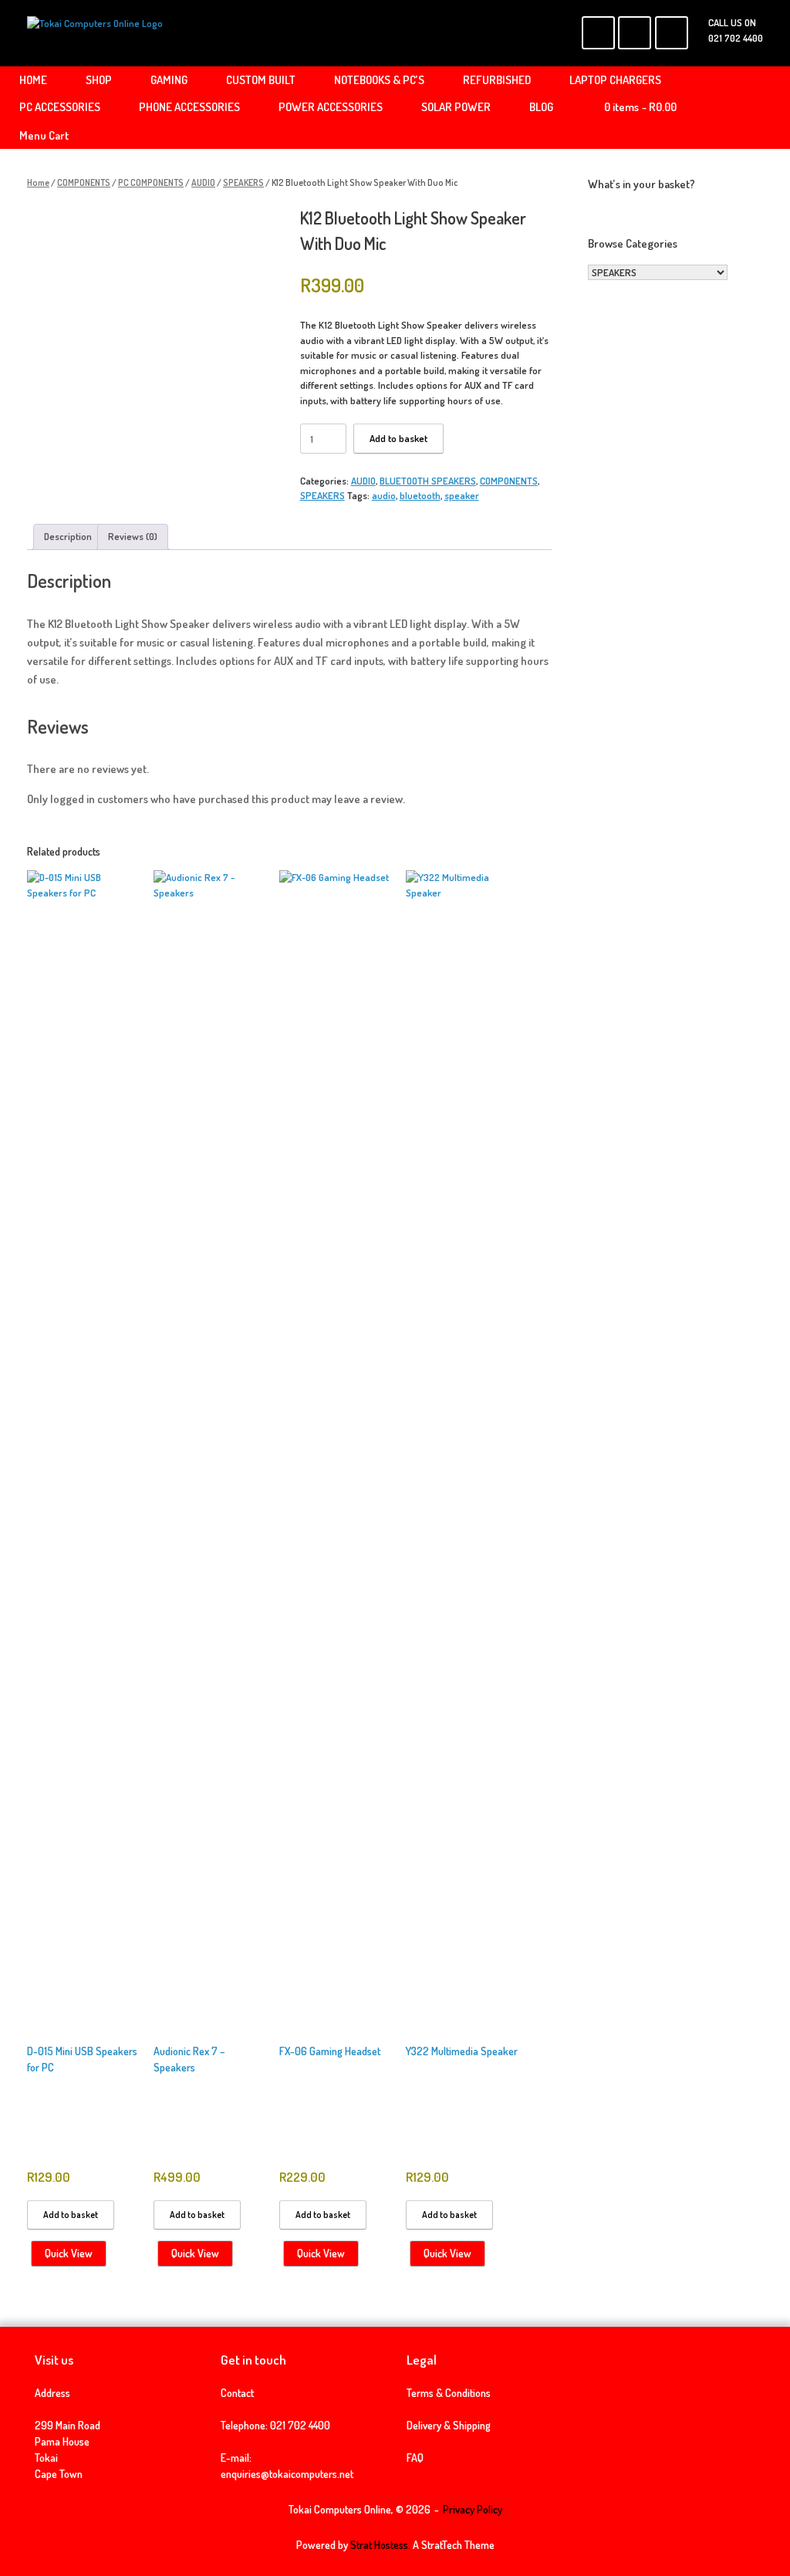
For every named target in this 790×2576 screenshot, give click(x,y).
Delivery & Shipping (449, 2425)
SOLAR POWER (456, 107)
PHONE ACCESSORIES (189, 107)
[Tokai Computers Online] (95, 33)
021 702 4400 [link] (300, 2425)
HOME (33, 80)
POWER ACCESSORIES (331, 107)
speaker (462, 495)
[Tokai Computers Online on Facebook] (598, 33)
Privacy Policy (473, 2509)
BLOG (541, 107)
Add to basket (398, 438)
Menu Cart (44, 135)
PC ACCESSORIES (60, 107)
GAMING (169, 80)
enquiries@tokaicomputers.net (287, 2474)
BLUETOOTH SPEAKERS (428, 481)
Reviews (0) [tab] (133, 536)
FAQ (415, 2458)
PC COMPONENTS (151, 182)
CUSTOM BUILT (261, 80)
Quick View (69, 2253)
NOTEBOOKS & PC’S (379, 80)
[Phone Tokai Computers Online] (672, 33)
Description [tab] (68, 536)
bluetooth (420, 495)
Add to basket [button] (71, 2215)
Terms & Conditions (449, 2393)
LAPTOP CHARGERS (615, 80)
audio (384, 495)
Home (38, 182)
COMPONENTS (84, 182)
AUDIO (203, 182)
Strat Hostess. (380, 2545)
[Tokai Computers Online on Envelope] (635, 33)
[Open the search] (767, 108)
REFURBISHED (497, 80)
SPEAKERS (243, 182)
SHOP (99, 80)
